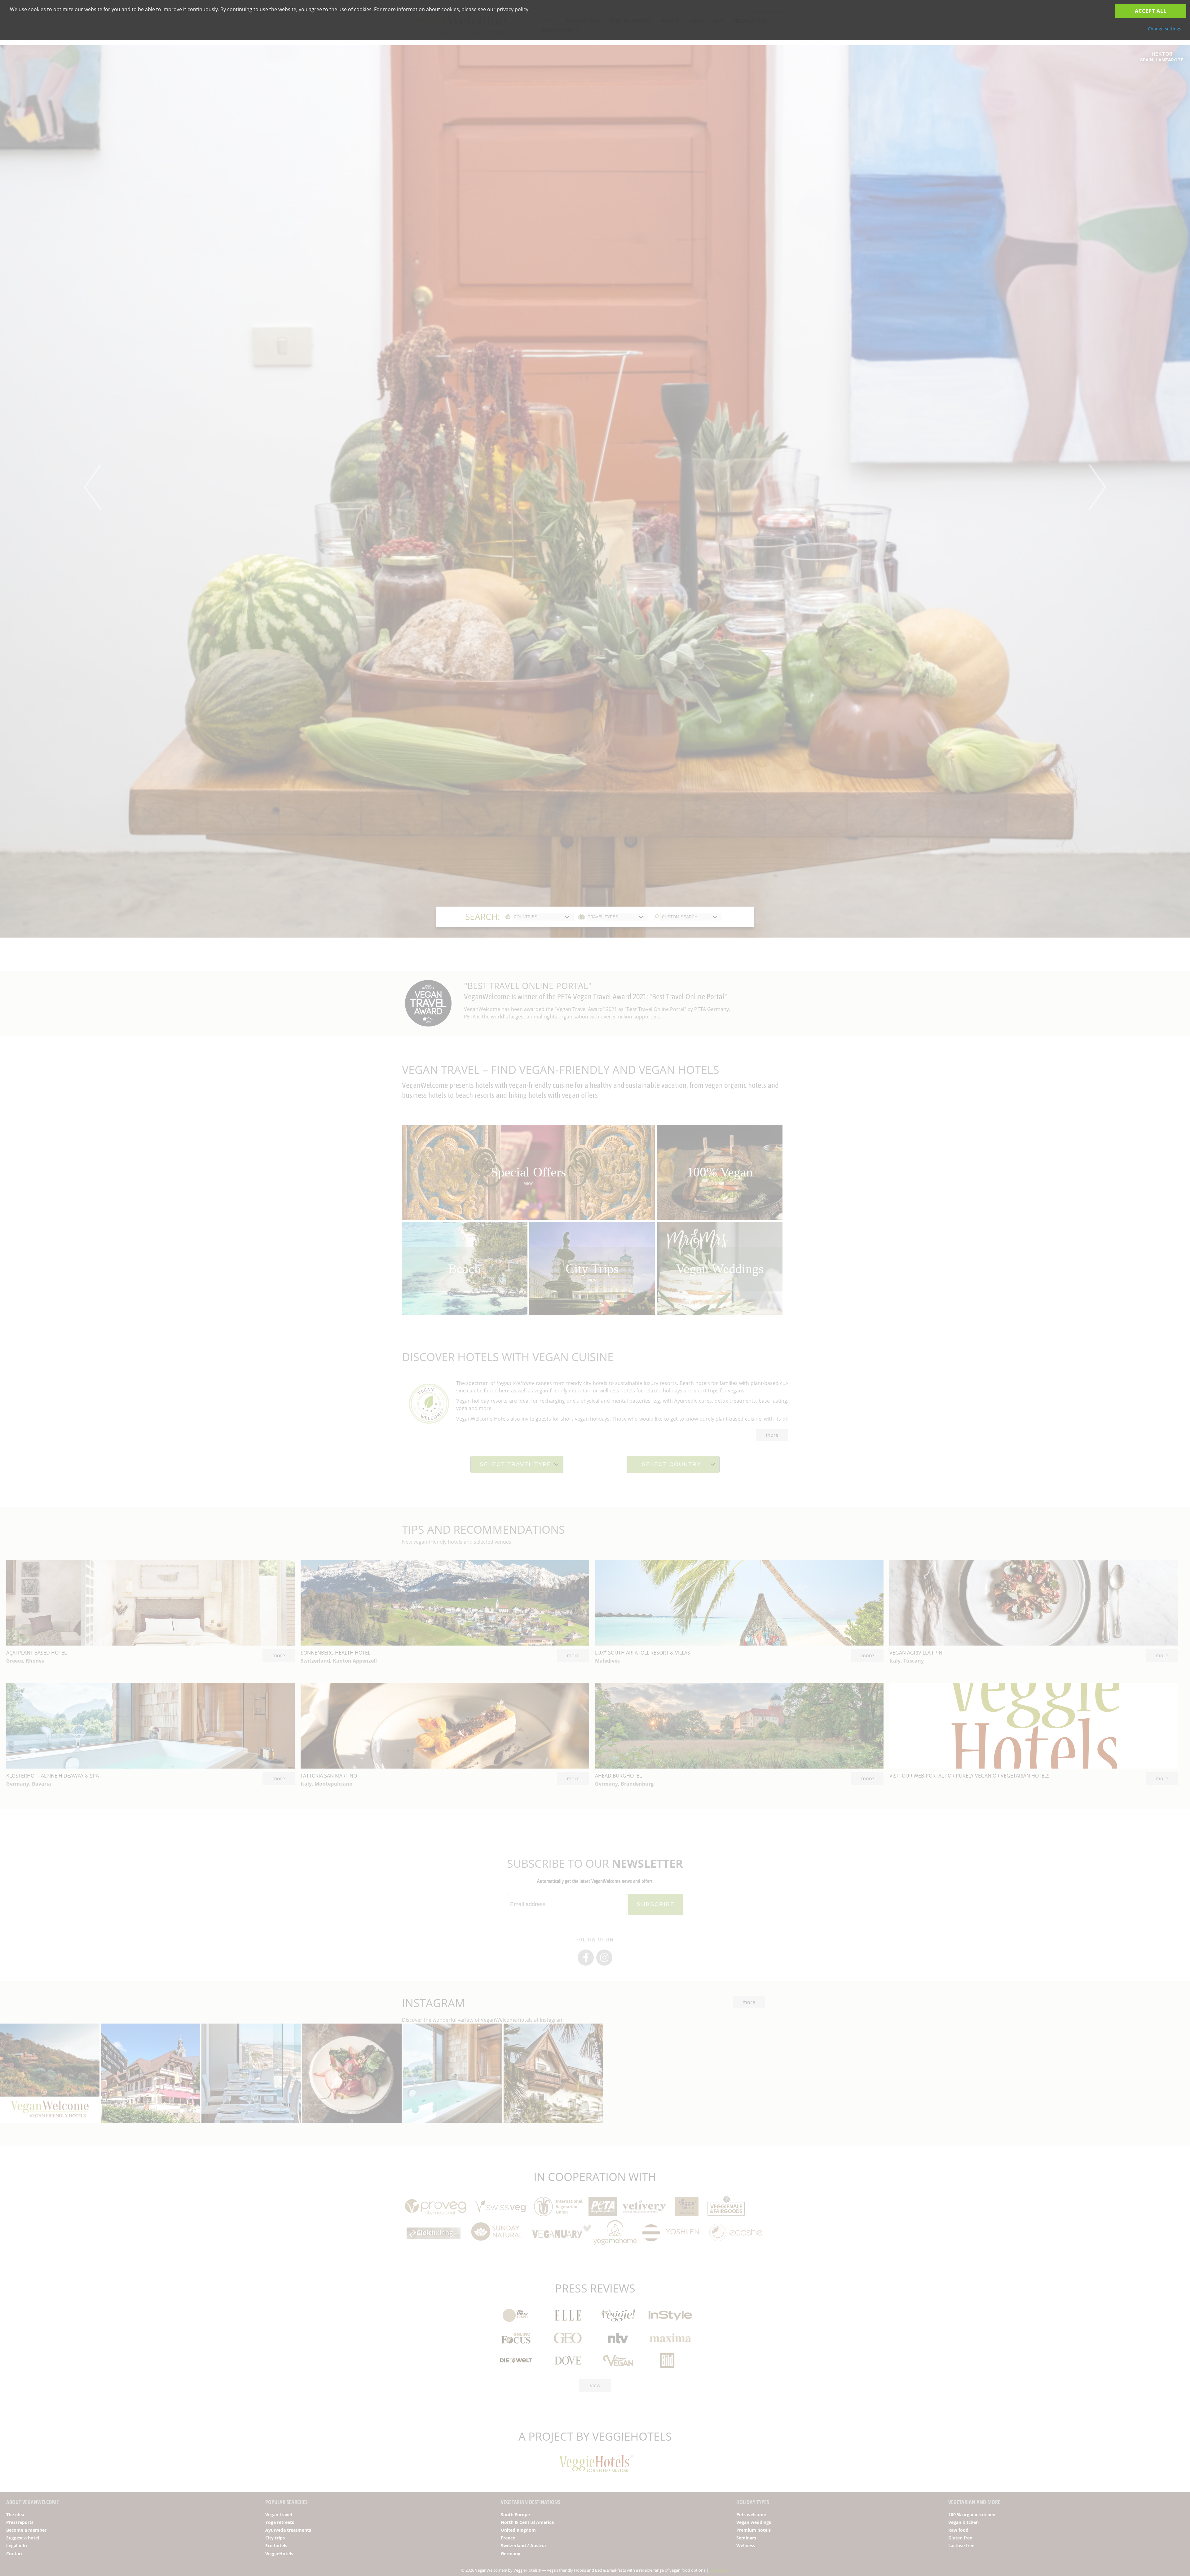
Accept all (1151, 11)
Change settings (1165, 29)
